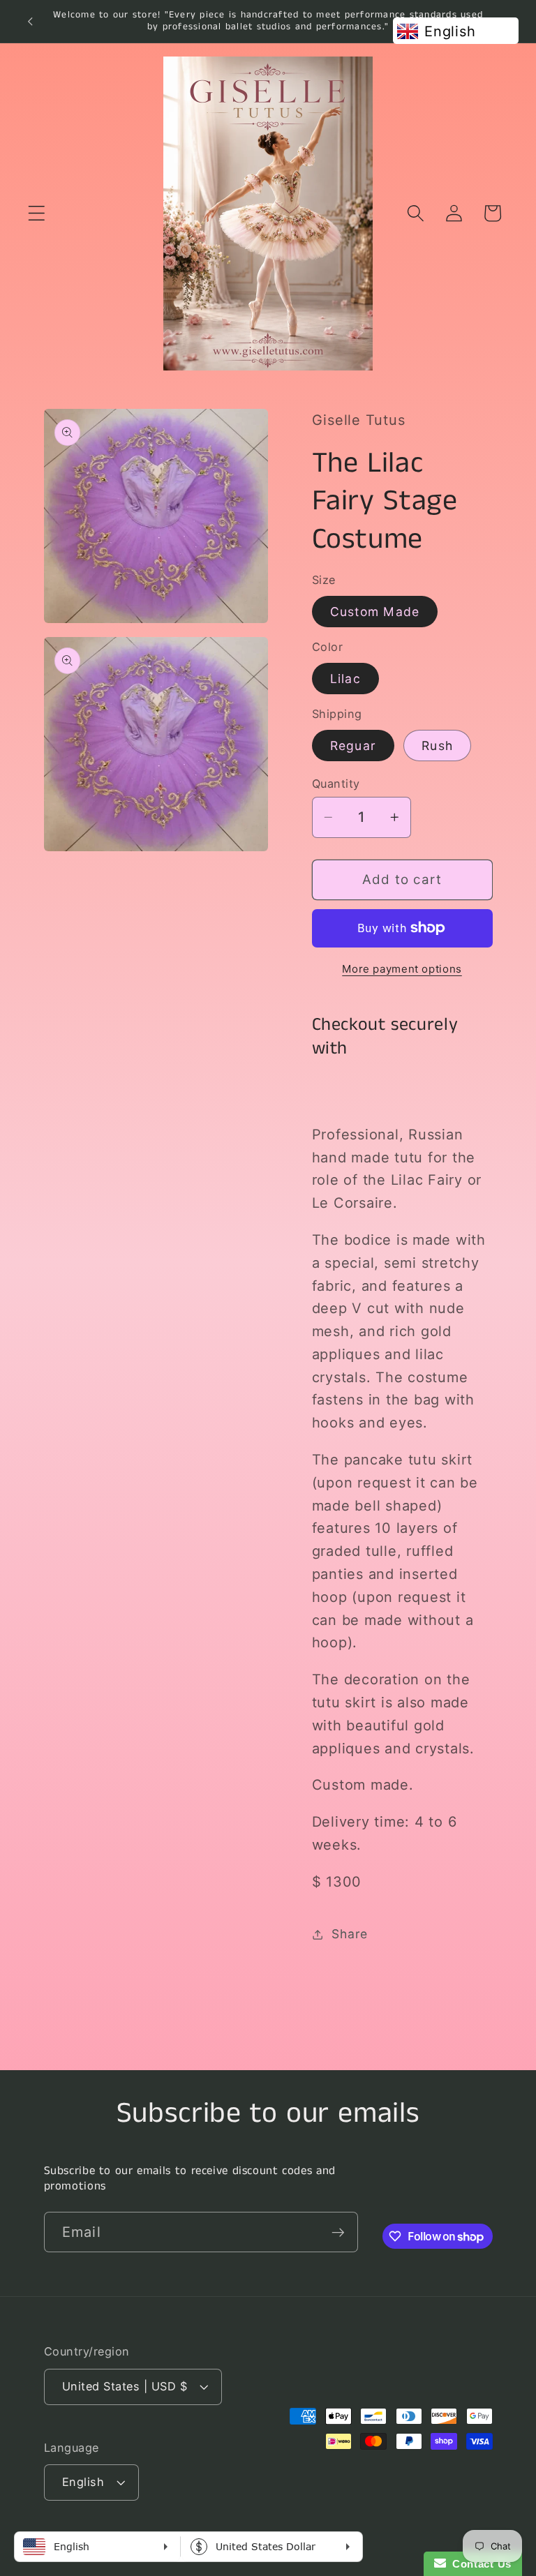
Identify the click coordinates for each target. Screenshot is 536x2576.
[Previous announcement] (30, 21)
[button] (37, 213)
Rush (437, 746)
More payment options (402, 969)
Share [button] (350, 1934)
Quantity (336, 784)
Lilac (345, 679)
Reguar (353, 746)
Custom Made (375, 612)
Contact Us (479, 2564)
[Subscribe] (338, 2232)
